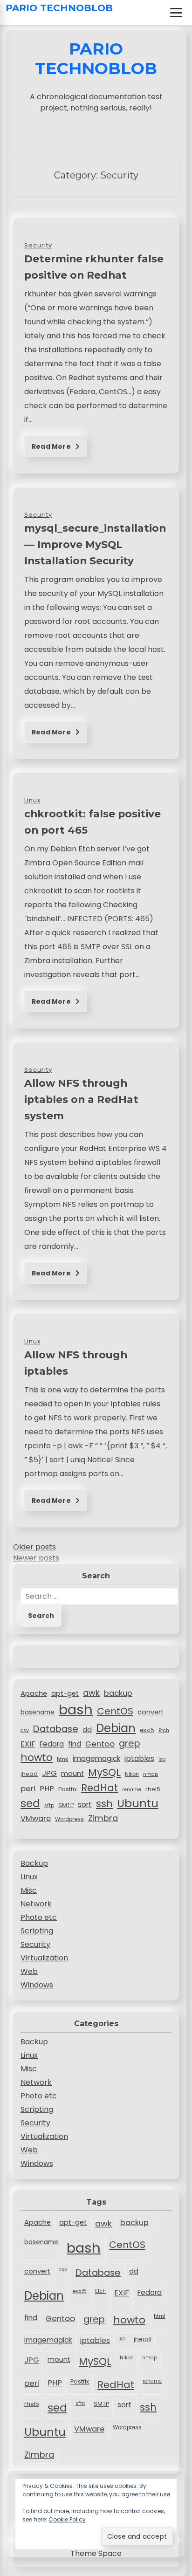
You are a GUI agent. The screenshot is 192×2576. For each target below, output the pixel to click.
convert (151, 1712)
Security (35, 1944)
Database (56, 1729)
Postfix (68, 1789)
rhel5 (153, 1789)
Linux (29, 1877)
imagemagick (96, 1758)
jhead (29, 1774)
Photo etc (39, 1917)
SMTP (66, 1805)
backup (118, 1693)
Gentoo (100, 1744)
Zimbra (103, 1818)
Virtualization (44, 1958)
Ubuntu (138, 1803)
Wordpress (69, 1819)
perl (28, 1788)
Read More (52, 446)
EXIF (28, 1744)
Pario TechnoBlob (59, 8)
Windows (37, 1985)
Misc (29, 1890)
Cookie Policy (67, 2519)
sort (85, 1805)
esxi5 (147, 1730)
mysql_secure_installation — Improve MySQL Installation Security (95, 544)
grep (130, 1743)
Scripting (37, 1931)
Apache (34, 1693)
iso (162, 1759)
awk (91, 1693)
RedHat (99, 1788)
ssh (104, 1804)
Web (29, 1971)
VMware (36, 1819)
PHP (47, 1789)
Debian (116, 1728)
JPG (49, 1773)
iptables (139, 1758)
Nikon (132, 1774)
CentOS (115, 1711)
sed (30, 1803)
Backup (34, 1863)
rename (132, 1790)
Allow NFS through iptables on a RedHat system (81, 1099)
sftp (49, 1805)
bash (76, 1709)
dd (87, 1730)
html (63, 1759)
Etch (164, 1730)
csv (25, 1730)
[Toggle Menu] (176, 13)
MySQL (104, 1772)
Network (36, 1904)
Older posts (34, 1547)
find (75, 1744)
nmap (151, 1774)
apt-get (65, 1693)
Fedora (52, 1744)
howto (37, 1757)
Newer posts (36, 1558)
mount (72, 1774)
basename (38, 1712)
